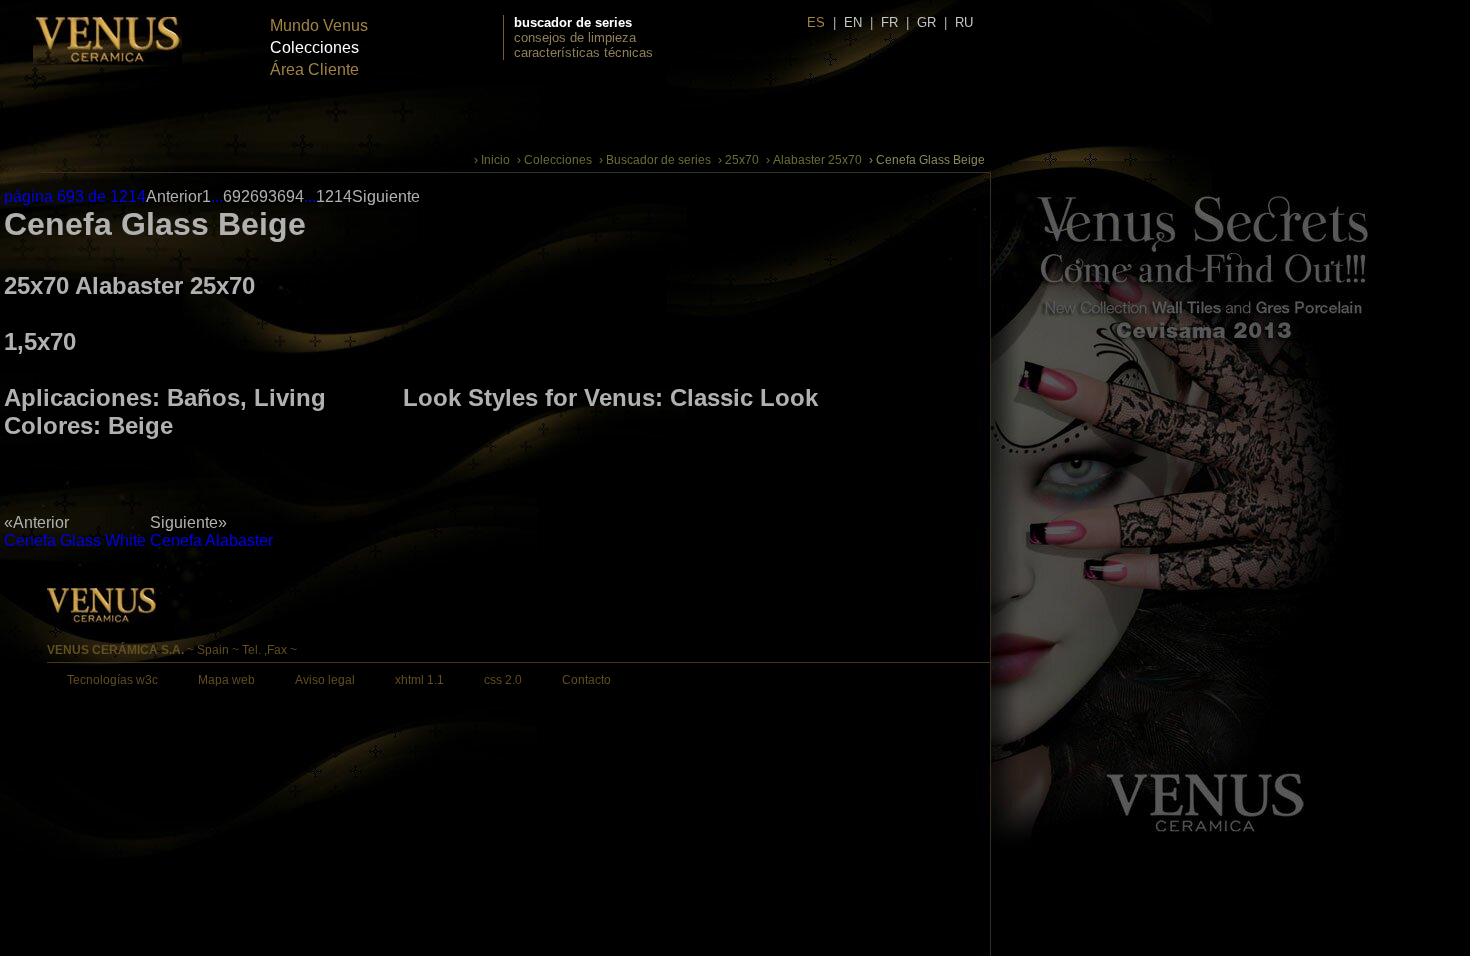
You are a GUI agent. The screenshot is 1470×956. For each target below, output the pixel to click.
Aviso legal (325, 680)
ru (964, 22)
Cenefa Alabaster (211, 540)
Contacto (586, 680)
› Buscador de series (655, 160)
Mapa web (226, 680)
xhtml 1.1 (419, 680)
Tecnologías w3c (112, 680)
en (853, 22)
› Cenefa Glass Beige (927, 160)
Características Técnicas (583, 52)
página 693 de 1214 (75, 196)
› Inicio (492, 160)
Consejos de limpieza (575, 37)
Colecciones (314, 47)
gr (926, 22)
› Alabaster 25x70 (814, 160)
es (816, 22)
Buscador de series (573, 22)
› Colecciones (554, 160)
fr (889, 22)
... (217, 196)
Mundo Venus (319, 25)
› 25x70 (738, 160)
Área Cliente (314, 69)
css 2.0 (503, 680)
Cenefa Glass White (75, 540)
